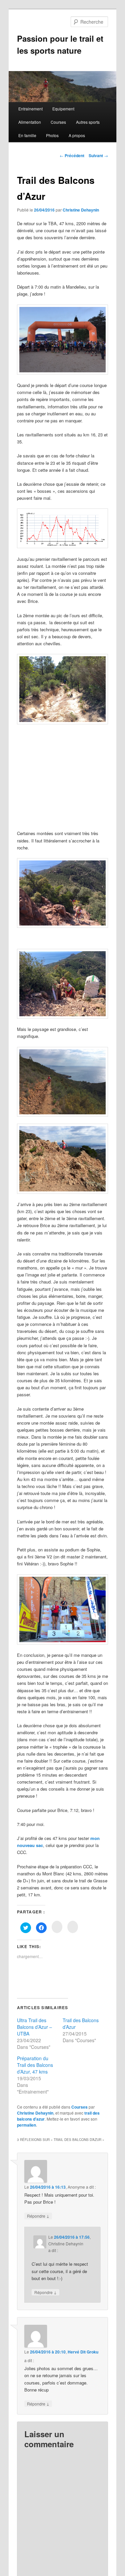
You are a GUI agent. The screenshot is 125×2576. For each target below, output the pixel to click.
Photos (52, 135)
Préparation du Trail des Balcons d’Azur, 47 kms (35, 2065)
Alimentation (30, 122)
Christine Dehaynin (81, 210)
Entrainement (30, 109)
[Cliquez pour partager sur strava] (73, 1927)
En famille (27, 135)
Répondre (38, 2216)
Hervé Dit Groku (83, 2352)
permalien (26, 2125)
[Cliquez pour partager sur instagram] (57, 1927)
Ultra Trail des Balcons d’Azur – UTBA (34, 2027)
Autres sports (88, 122)
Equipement (63, 109)
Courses (58, 122)
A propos (77, 135)
